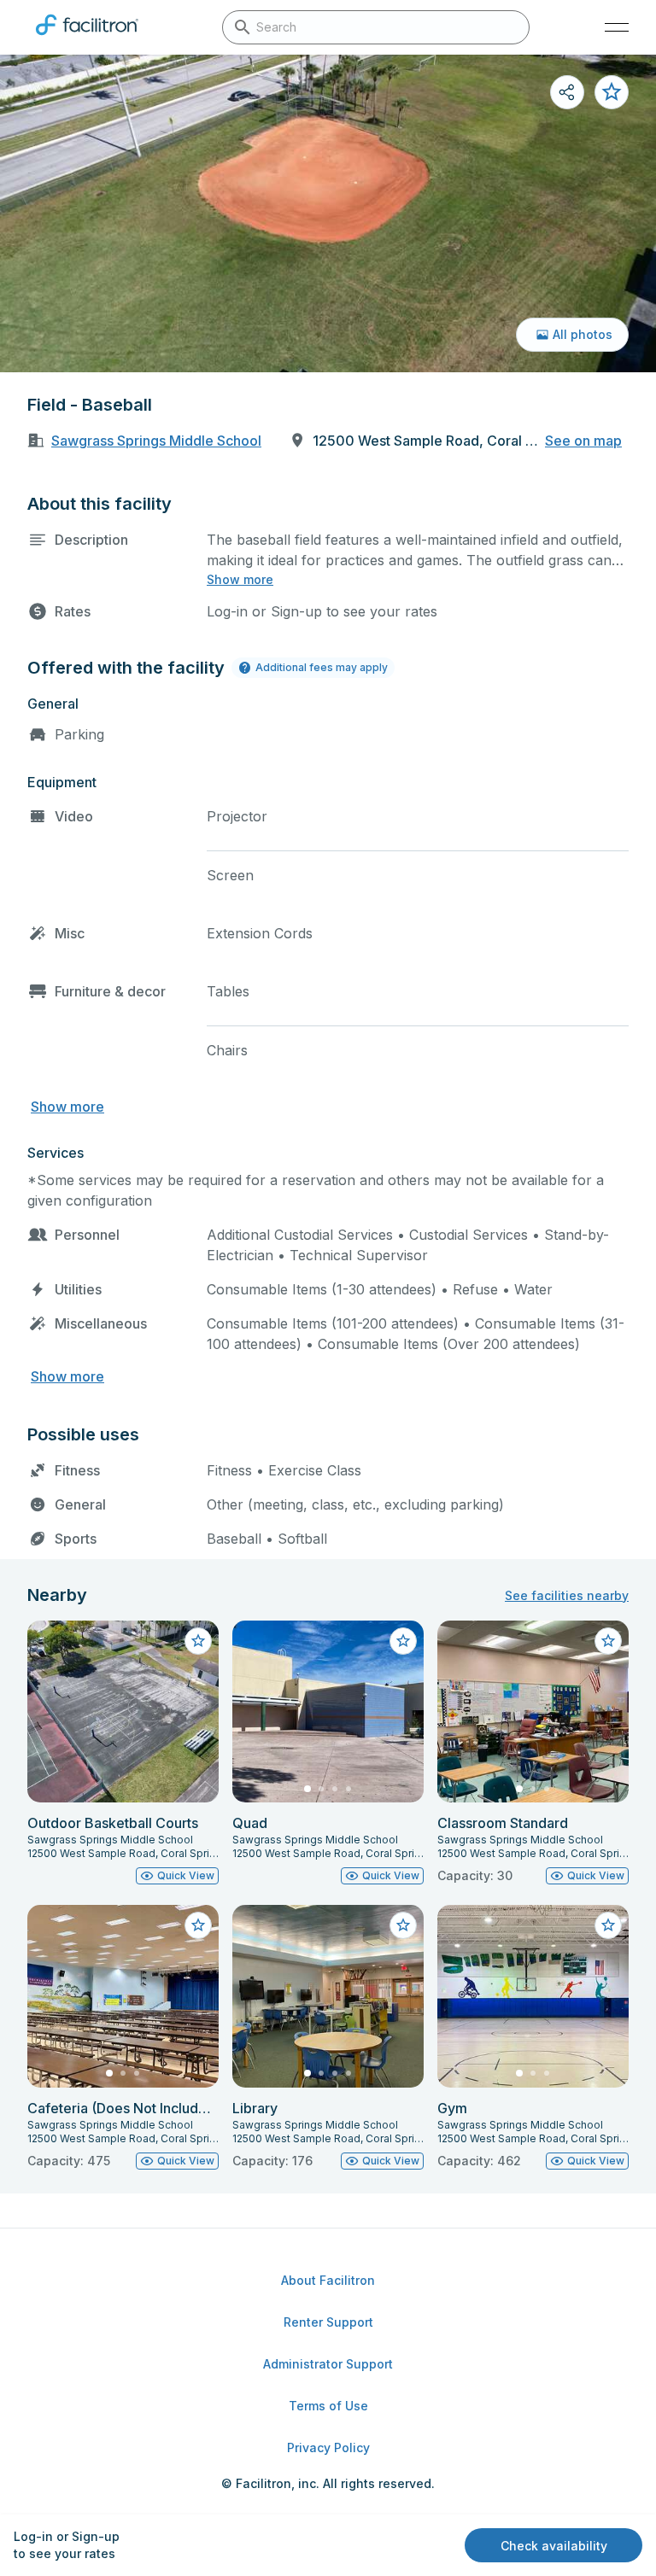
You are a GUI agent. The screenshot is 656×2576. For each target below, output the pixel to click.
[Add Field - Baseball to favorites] (612, 92)
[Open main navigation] (617, 27)
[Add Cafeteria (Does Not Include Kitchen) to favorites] (198, 1925)
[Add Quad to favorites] (403, 1641)
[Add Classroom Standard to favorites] (608, 1641)
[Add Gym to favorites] (608, 1925)
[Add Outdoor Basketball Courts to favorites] (198, 1641)
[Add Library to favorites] (403, 1925)
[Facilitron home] (87, 38)
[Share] (567, 92)
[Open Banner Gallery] (328, 213)
